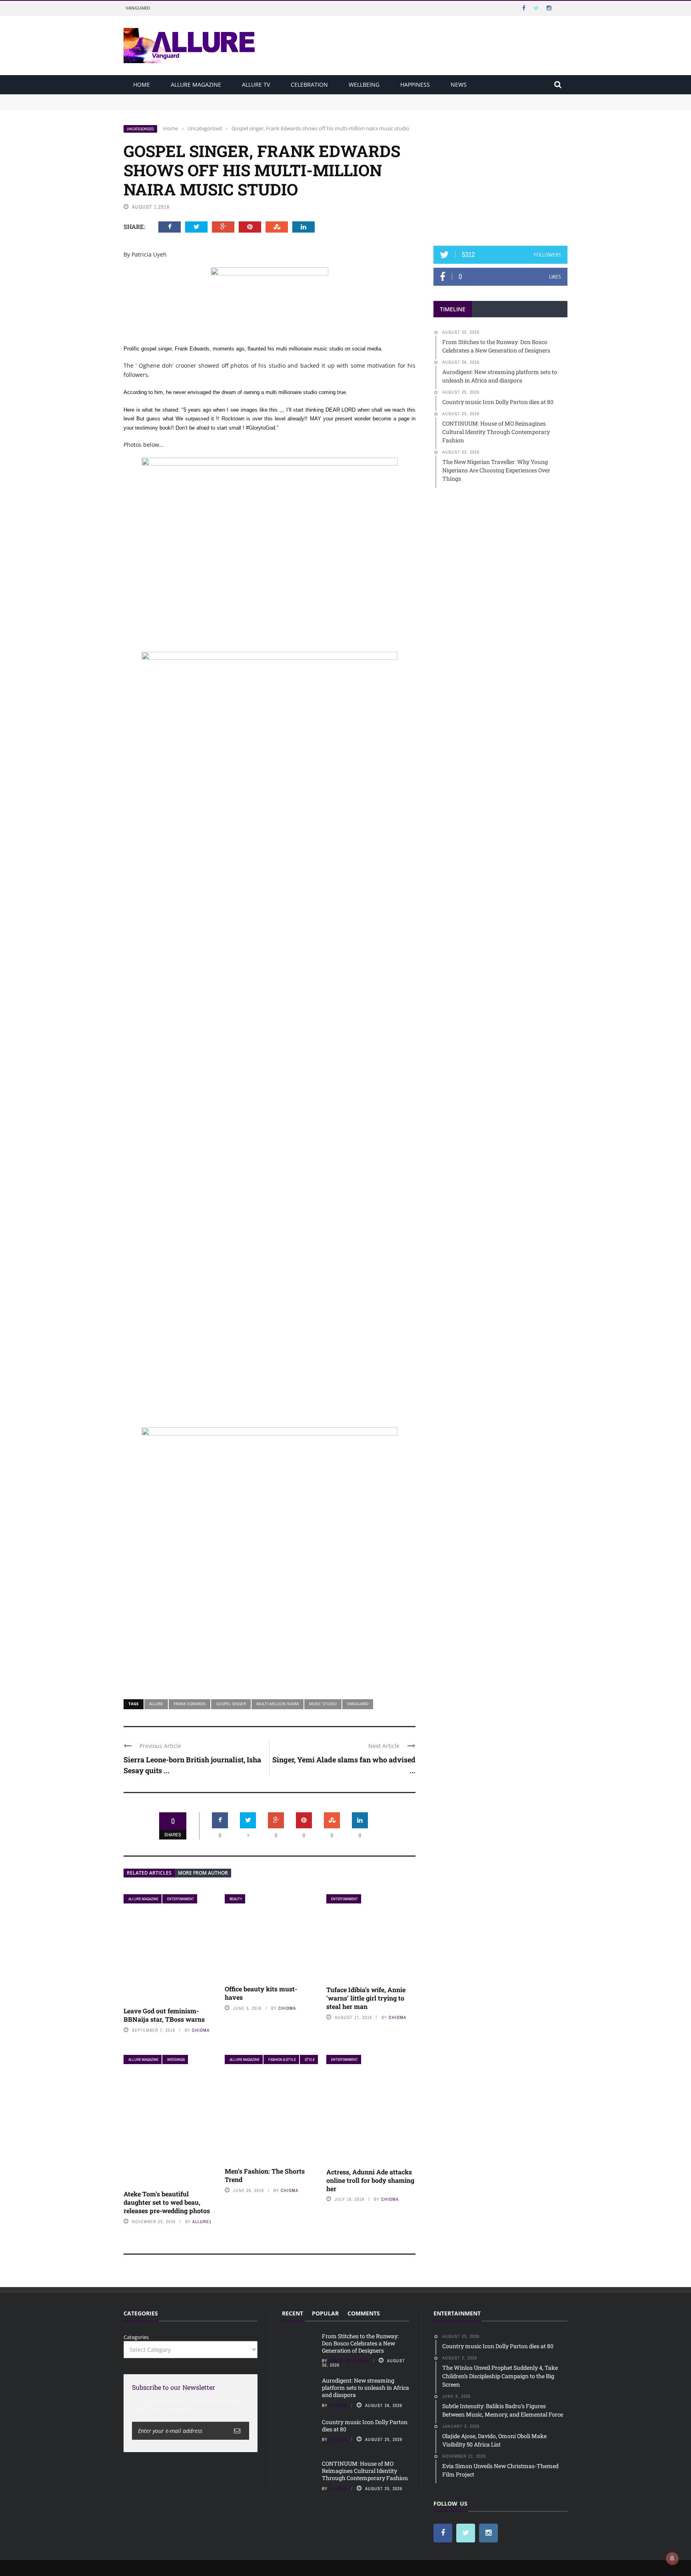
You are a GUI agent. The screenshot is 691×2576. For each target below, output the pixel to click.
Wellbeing (364, 85)
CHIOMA (201, 2030)
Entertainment (181, 1899)
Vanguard (138, 8)
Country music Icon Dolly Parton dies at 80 (365, 2426)
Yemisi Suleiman (349, 2361)
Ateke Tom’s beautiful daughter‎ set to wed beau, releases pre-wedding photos (167, 2202)
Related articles (149, 1873)
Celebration (309, 85)
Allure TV (256, 85)
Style (310, 2059)
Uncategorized (140, 129)
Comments (364, 2313)
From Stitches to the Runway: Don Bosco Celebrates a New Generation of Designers (226, 98)
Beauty (236, 1899)
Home (142, 85)
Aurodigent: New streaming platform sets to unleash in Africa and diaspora (217, 106)
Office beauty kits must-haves (261, 1993)
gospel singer (231, 1704)
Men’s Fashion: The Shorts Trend (265, 2175)
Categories (136, 2337)
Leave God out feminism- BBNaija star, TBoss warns (164, 2015)
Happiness (415, 85)
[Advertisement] (501, 175)
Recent (293, 2313)
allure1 (202, 2222)
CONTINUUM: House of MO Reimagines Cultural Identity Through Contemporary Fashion (365, 2471)
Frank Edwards (190, 1704)
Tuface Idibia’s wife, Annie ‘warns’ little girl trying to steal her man (366, 1998)
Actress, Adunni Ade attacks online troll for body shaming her (370, 2180)
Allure (156, 1704)
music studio (323, 1704)
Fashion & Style (282, 2059)
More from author (203, 1873)
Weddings (176, 2059)
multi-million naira (278, 1704)
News (459, 85)
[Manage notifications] (672, 2558)
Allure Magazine (196, 85)
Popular (325, 2313)
